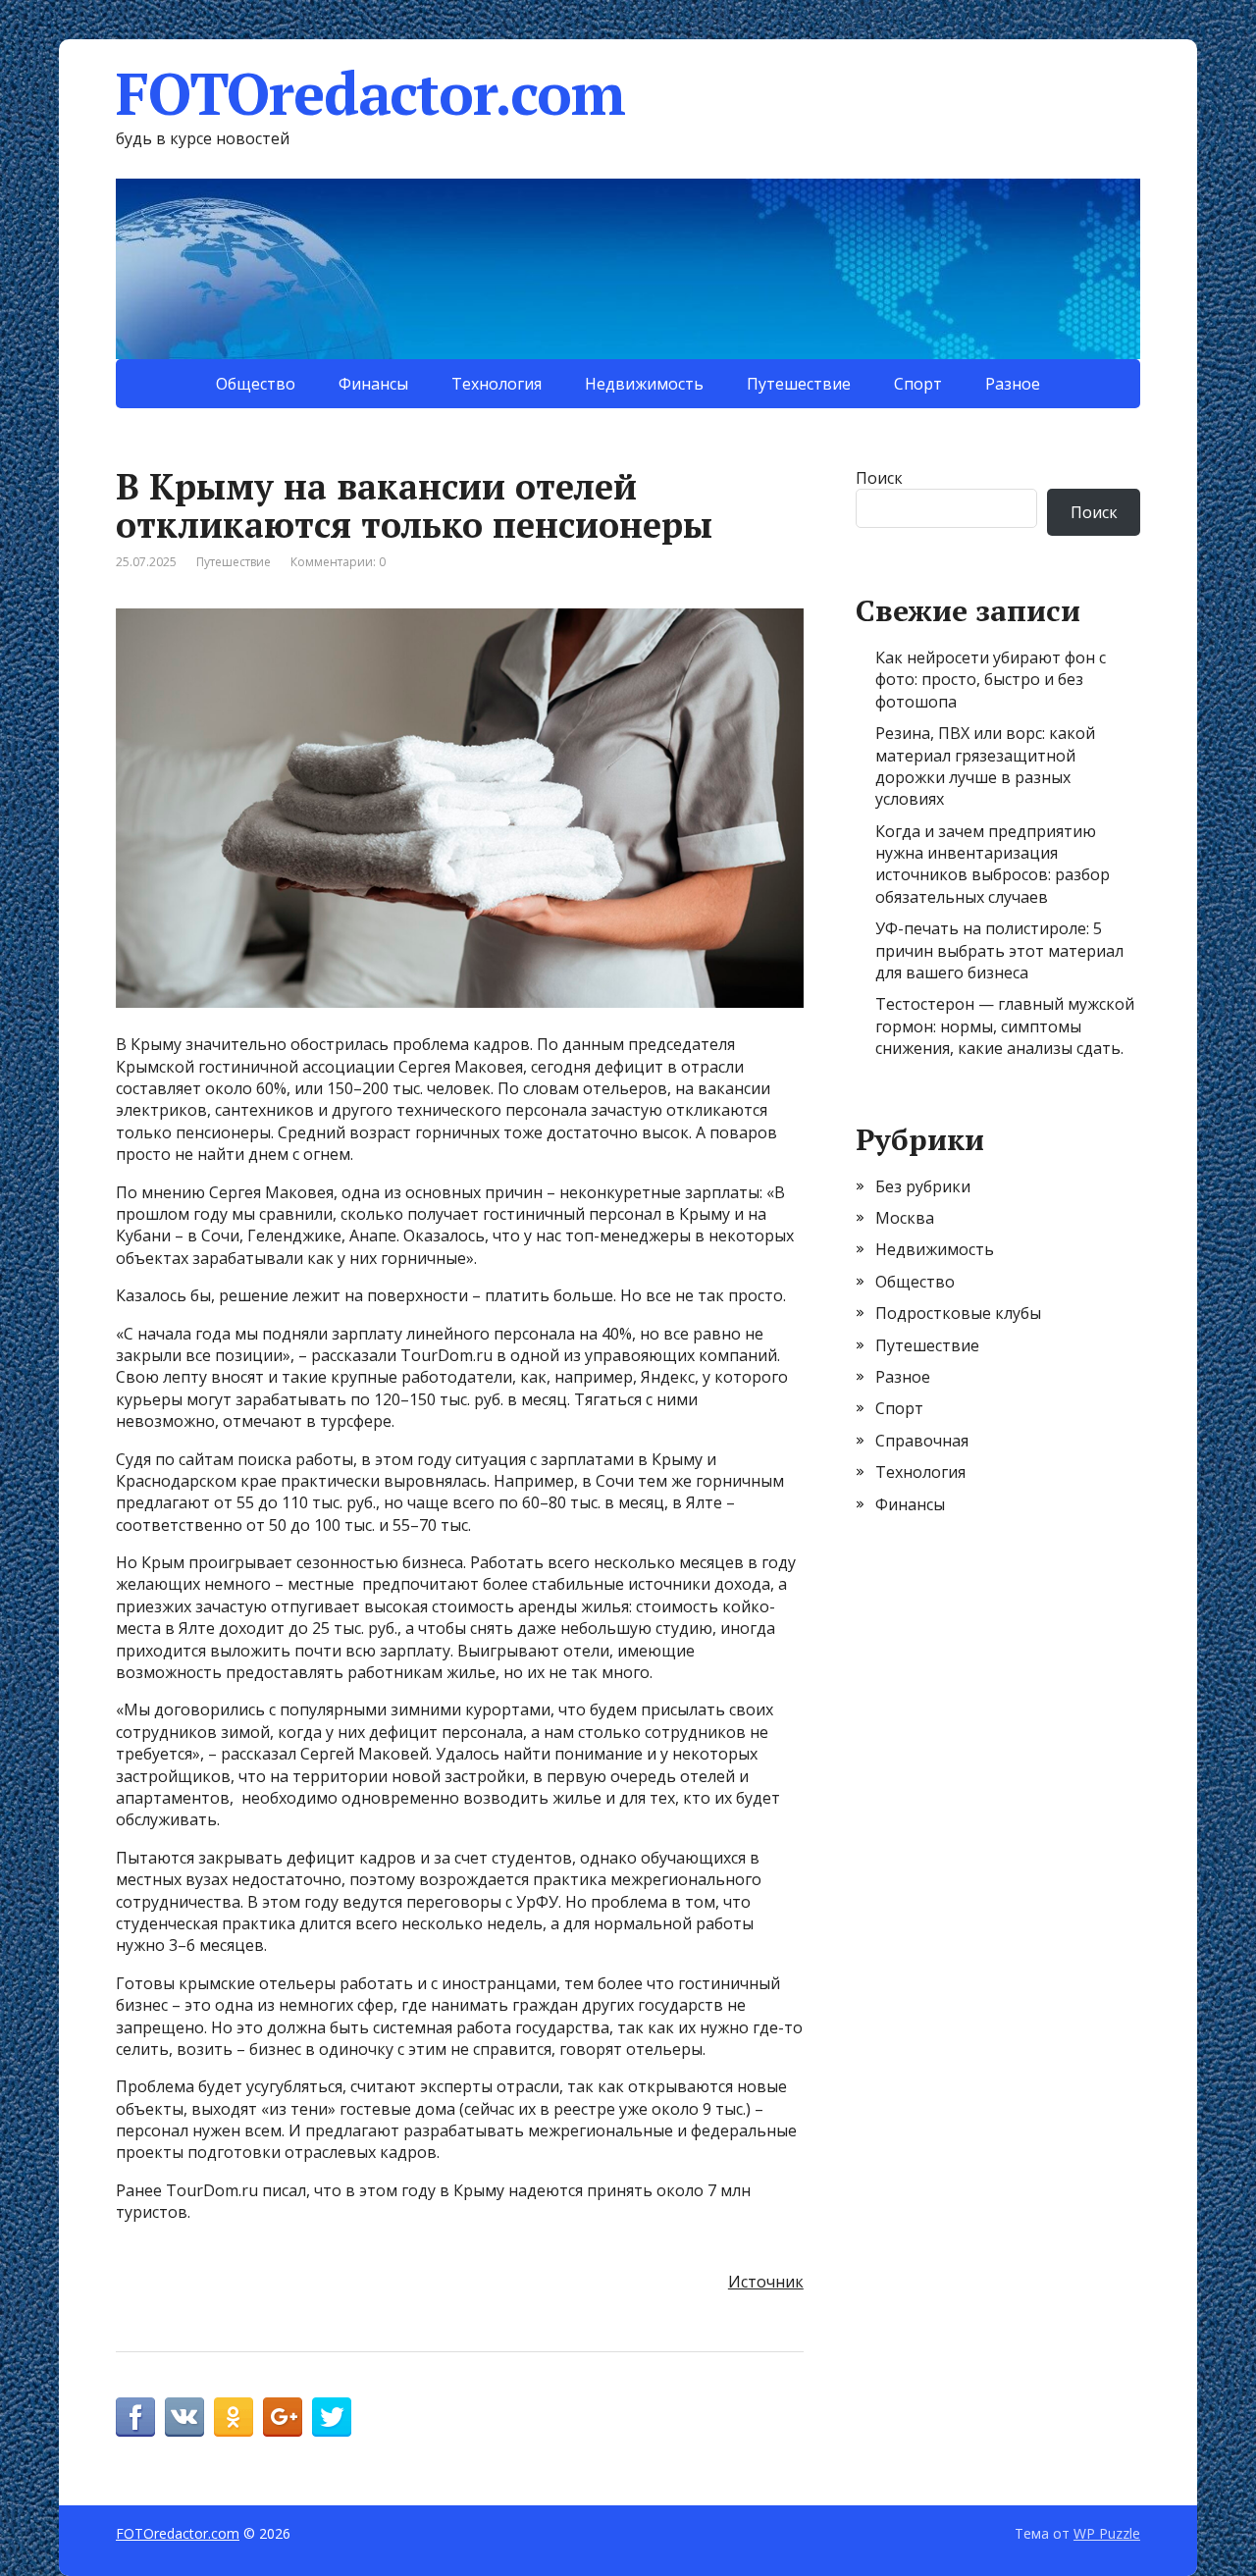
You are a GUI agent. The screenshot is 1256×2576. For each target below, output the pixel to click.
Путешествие (799, 384)
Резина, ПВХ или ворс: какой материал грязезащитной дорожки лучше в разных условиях (985, 766)
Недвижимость (644, 384)
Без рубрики (923, 1186)
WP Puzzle (1107, 2533)
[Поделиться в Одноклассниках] (234, 2417)
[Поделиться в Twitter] (332, 2417)
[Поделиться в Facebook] (135, 2417)
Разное (1013, 384)
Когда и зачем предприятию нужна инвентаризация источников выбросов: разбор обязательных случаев (993, 864)
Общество (256, 384)
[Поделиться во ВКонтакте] (184, 2417)
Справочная (922, 1441)
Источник (766, 2282)
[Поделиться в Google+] (283, 2417)
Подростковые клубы (958, 1313)
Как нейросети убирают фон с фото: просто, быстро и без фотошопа (991, 680)
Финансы (373, 384)
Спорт (918, 384)
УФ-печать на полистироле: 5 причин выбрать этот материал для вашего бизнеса (999, 950)
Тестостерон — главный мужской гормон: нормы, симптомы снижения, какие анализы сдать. (1005, 1026)
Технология (497, 384)
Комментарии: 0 (338, 562)
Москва (905, 1218)
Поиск (879, 478)
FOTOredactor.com (370, 93)
